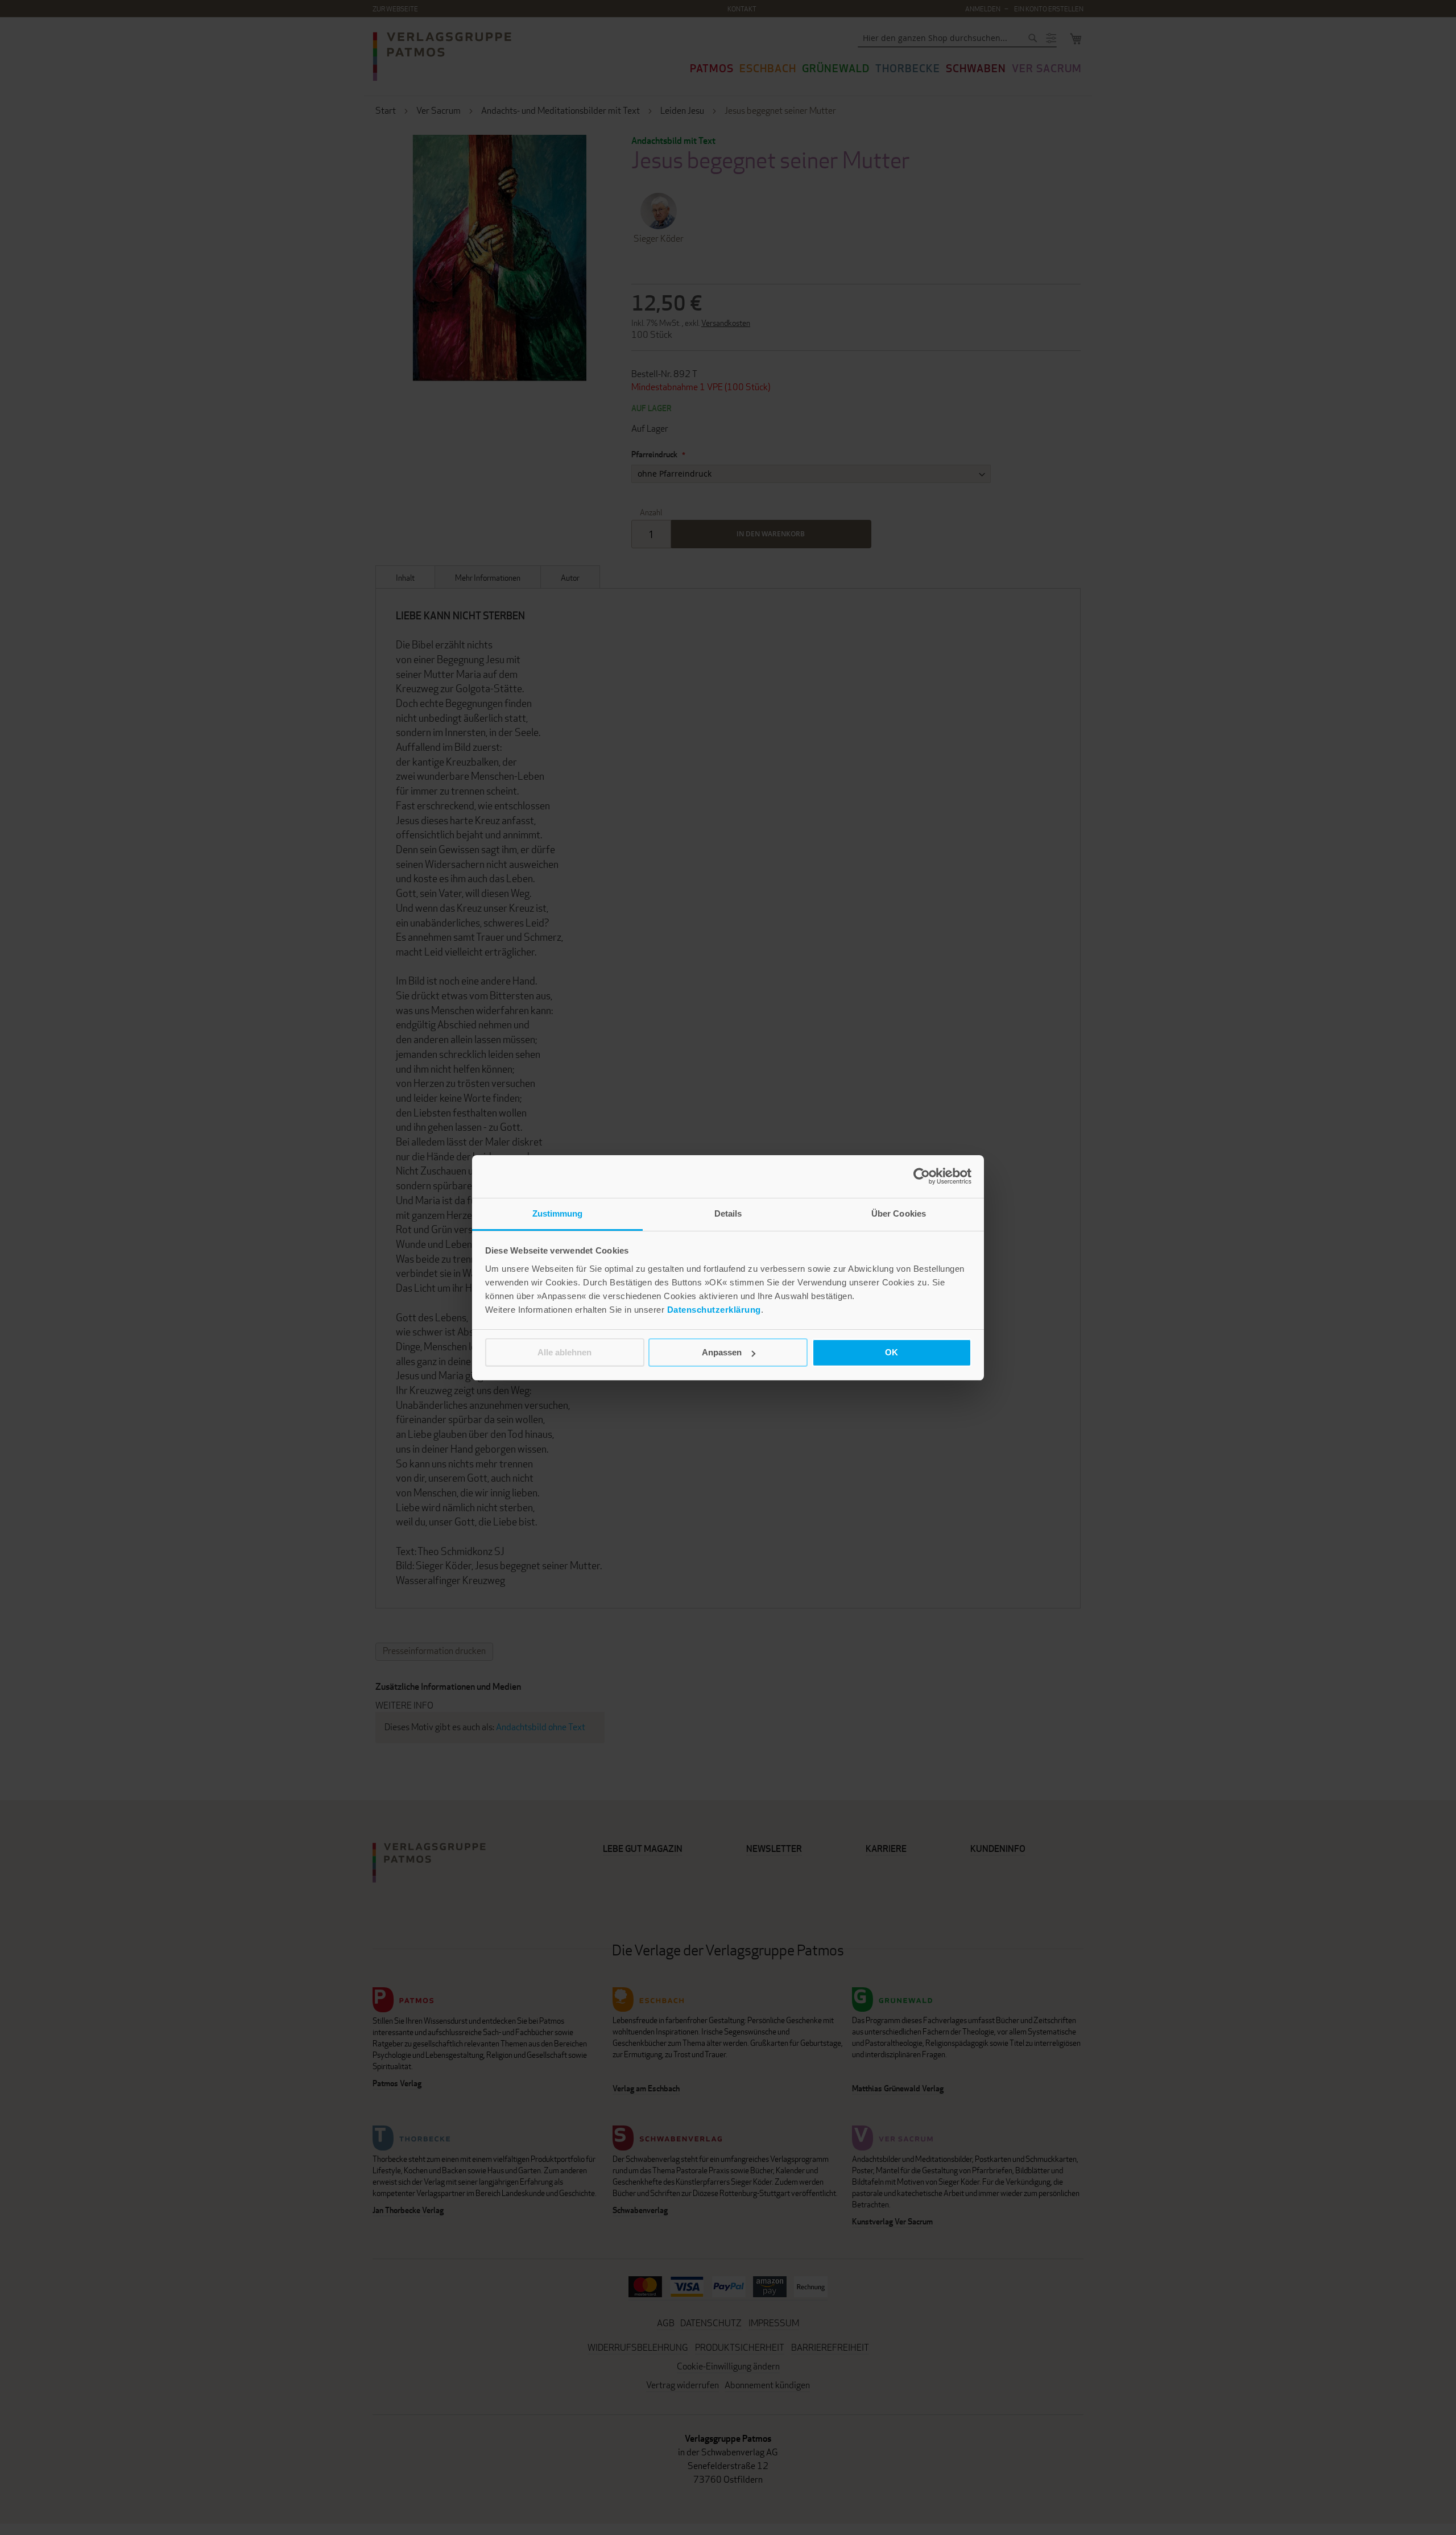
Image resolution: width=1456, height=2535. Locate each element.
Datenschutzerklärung (714, 1310)
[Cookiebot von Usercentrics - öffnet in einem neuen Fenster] (922, 1176)
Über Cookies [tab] (899, 1213)
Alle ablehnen (564, 1352)
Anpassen (722, 1352)
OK (892, 1352)
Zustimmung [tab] (558, 1213)
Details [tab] (728, 1213)
